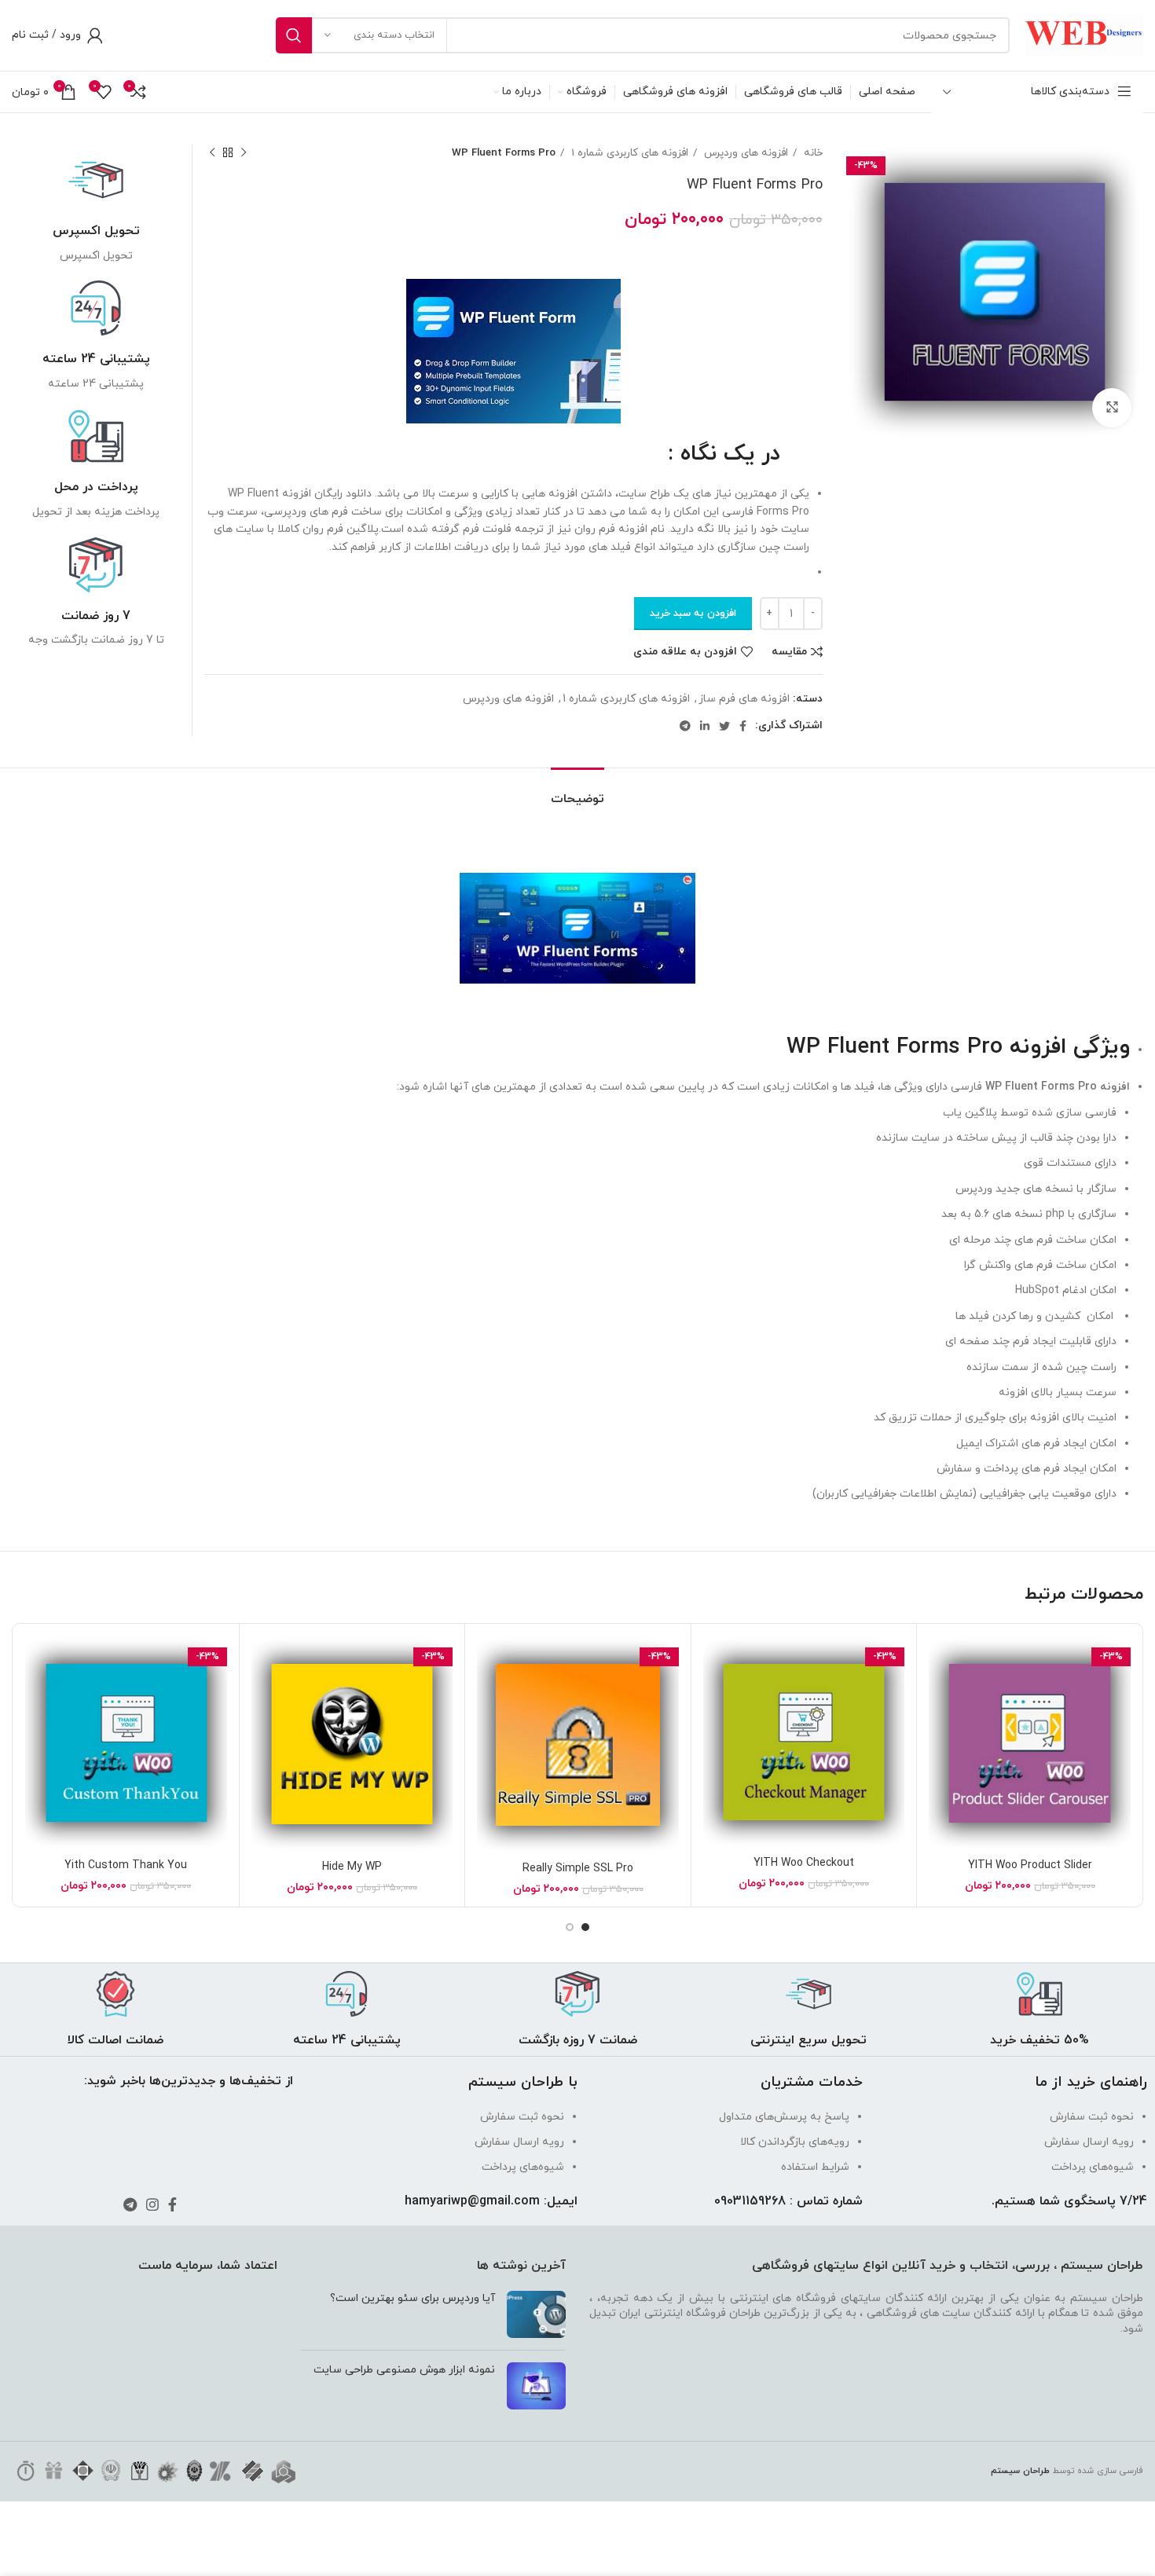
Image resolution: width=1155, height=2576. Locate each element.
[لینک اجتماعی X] (724, 726)
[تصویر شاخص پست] (536, 2314)
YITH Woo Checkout (804, 1863)
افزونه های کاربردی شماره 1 (628, 153)
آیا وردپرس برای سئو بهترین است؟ (412, 2298)
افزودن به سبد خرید (693, 614)
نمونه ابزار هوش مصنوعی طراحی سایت (404, 2370)
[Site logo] (1084, 34)
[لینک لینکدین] (705, 726)
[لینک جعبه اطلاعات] (96, 209)
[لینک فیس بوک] (743, 726)
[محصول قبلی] (244, 153)
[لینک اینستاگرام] (152, 2204)
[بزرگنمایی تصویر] (1112, 408)
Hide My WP (352, 1867)
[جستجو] (294, 35)
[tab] (577, 791)
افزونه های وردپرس (744, 153)
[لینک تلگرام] (685, 726)
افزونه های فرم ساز (744, 699)
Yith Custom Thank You (126, 1865)
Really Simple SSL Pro (578, 1869)
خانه (812, 153)
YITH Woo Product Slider (1030, 1865)
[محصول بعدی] (212, 153)
